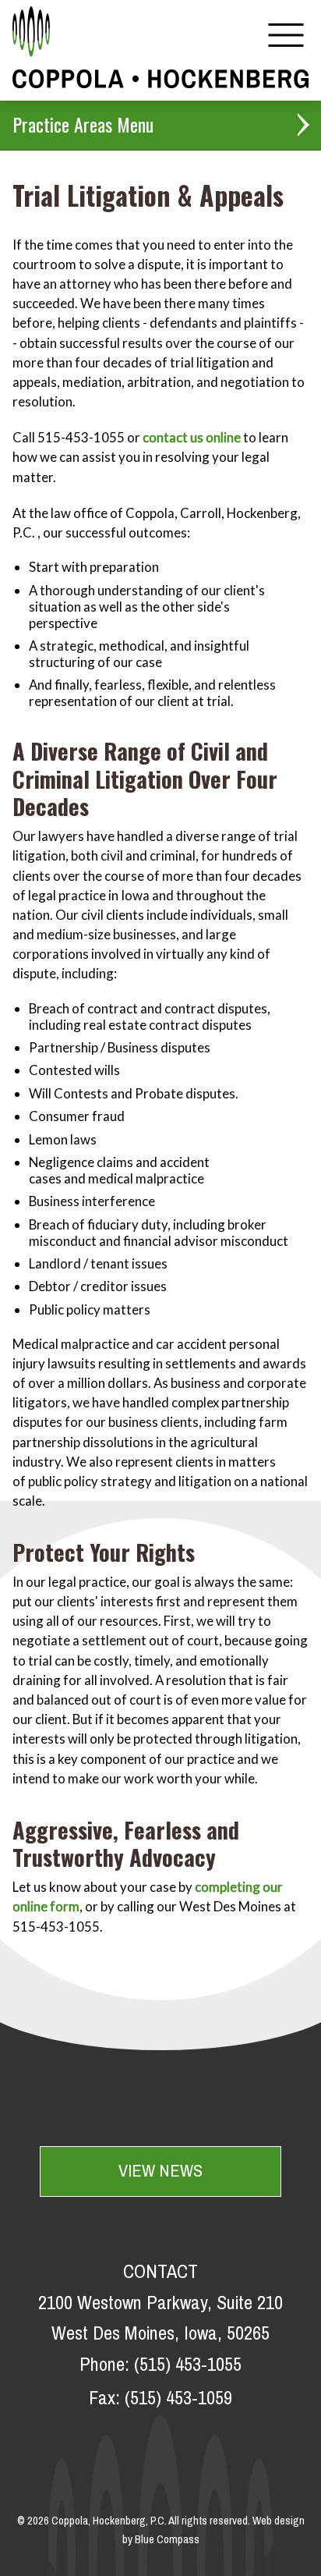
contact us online (192, 437)
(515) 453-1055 (188, 2365)
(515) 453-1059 (178, 2399)
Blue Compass (167, 2540)
